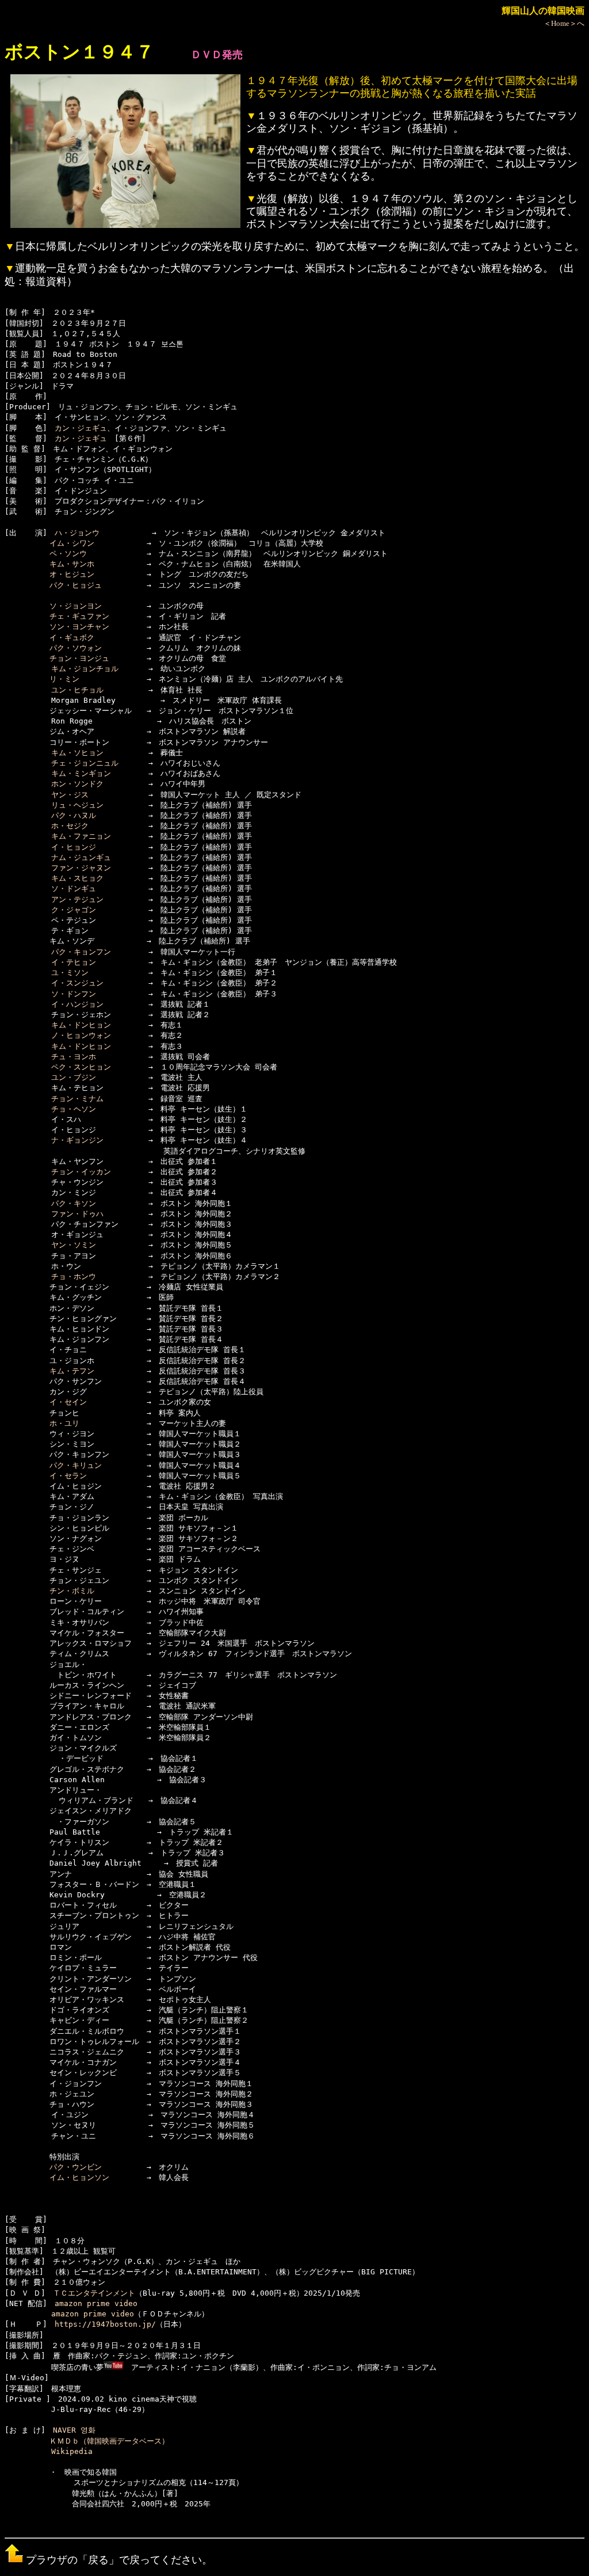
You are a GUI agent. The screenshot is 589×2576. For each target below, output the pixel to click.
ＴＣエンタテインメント (94, 2293)
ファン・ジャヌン (81, 868)
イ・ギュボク (72, 638)
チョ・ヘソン (74, 1109)
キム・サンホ (72, 564)
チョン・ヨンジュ (79, 658)
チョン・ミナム (77, 1099)
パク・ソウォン (76, 648)
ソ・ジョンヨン (76, 606)
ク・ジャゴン (74, 910)
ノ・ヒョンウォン (81, 1035)
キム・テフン (72, 1371)
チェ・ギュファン (79, 616)
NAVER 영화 (74, 2430)
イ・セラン (68, 1476)
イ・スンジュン (77, 983)
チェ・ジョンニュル (85, 763)
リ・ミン (64, 679)
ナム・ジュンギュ (81, 857)
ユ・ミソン (70, 973)
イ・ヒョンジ (74, 847)
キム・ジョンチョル (85, 669)
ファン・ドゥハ (77, 1214)
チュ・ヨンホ (74, 1057)
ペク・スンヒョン (81, 1067)
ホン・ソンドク (77, 784)
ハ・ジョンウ (77, 533)
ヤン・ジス (70, 795)
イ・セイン (68, 1402)
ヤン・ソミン (74, 1245)
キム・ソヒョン (77, 753)
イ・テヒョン (74, 962)
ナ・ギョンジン (77, 1140)
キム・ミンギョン (81, 773)
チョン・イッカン (81, 1172)
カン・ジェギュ (81, 428)
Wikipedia (72, 2451)
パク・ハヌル (74, 815)
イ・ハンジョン (77, 1004)
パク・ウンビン (76, 2167)
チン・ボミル (72, 1591)
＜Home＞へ (564, 23)
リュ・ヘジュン (77, 805)
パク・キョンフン (81, 952)
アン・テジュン (77, 899)
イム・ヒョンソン (79, 2177)
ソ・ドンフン (74, 994)
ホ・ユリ (64, 1423)
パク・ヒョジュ (76, 585)
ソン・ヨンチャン (79, 627)
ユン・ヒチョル (77, 690)
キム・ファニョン (81, 836)
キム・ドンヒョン (81, 1025)
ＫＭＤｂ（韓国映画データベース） (109, 2441)
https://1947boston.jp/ (105, 2324)
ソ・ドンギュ (74, 889)
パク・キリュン (76, 1465)
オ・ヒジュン (72, 574)
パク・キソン (74, 1203)
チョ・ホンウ (74, 1276)
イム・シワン (72, 543)
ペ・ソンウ (68, 553)
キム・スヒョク (77, 878)
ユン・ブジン (74, 1077)
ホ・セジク (70, 826)
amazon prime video (96, 2303)
